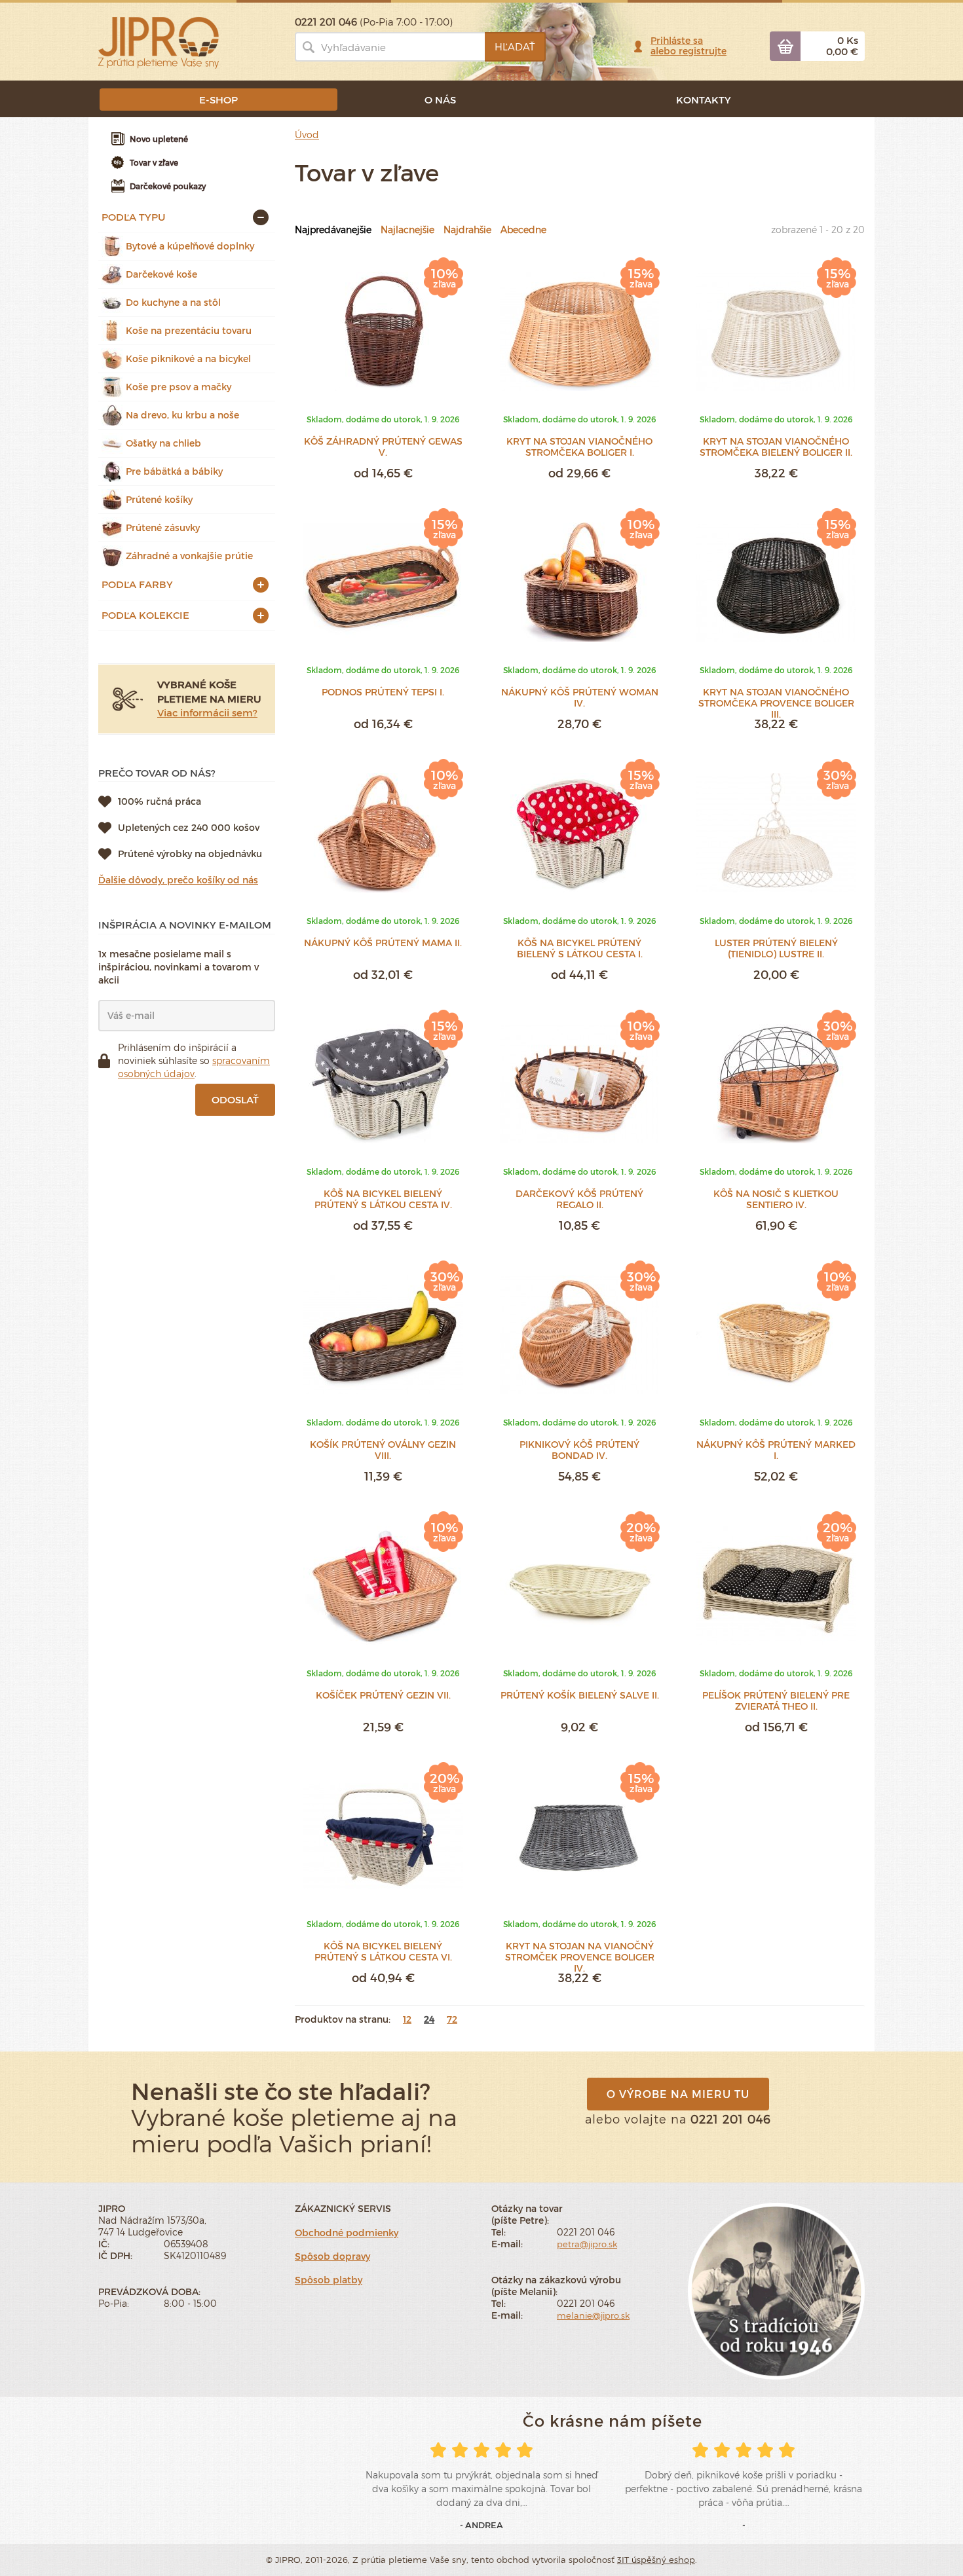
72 (452, 2019)
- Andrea (481, 2525)
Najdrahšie (467, 230)
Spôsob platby (329, 2280)
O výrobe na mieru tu (678, 2094)
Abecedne (523, 230)
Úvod (307, 135)
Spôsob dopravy (332, 2256)
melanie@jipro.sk (593, 2315)
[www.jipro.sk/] (159, 42)
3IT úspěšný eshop (656, 2560)
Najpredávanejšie (333, 230)
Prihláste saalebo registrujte (689, 46)
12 (407, 2019)
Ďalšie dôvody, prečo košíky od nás (178, 880)
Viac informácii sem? (207, 712)
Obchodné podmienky (347, 2233)
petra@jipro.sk (587, 2244)
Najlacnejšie (407, 230)
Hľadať (515, 46)
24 (429, 2019)
